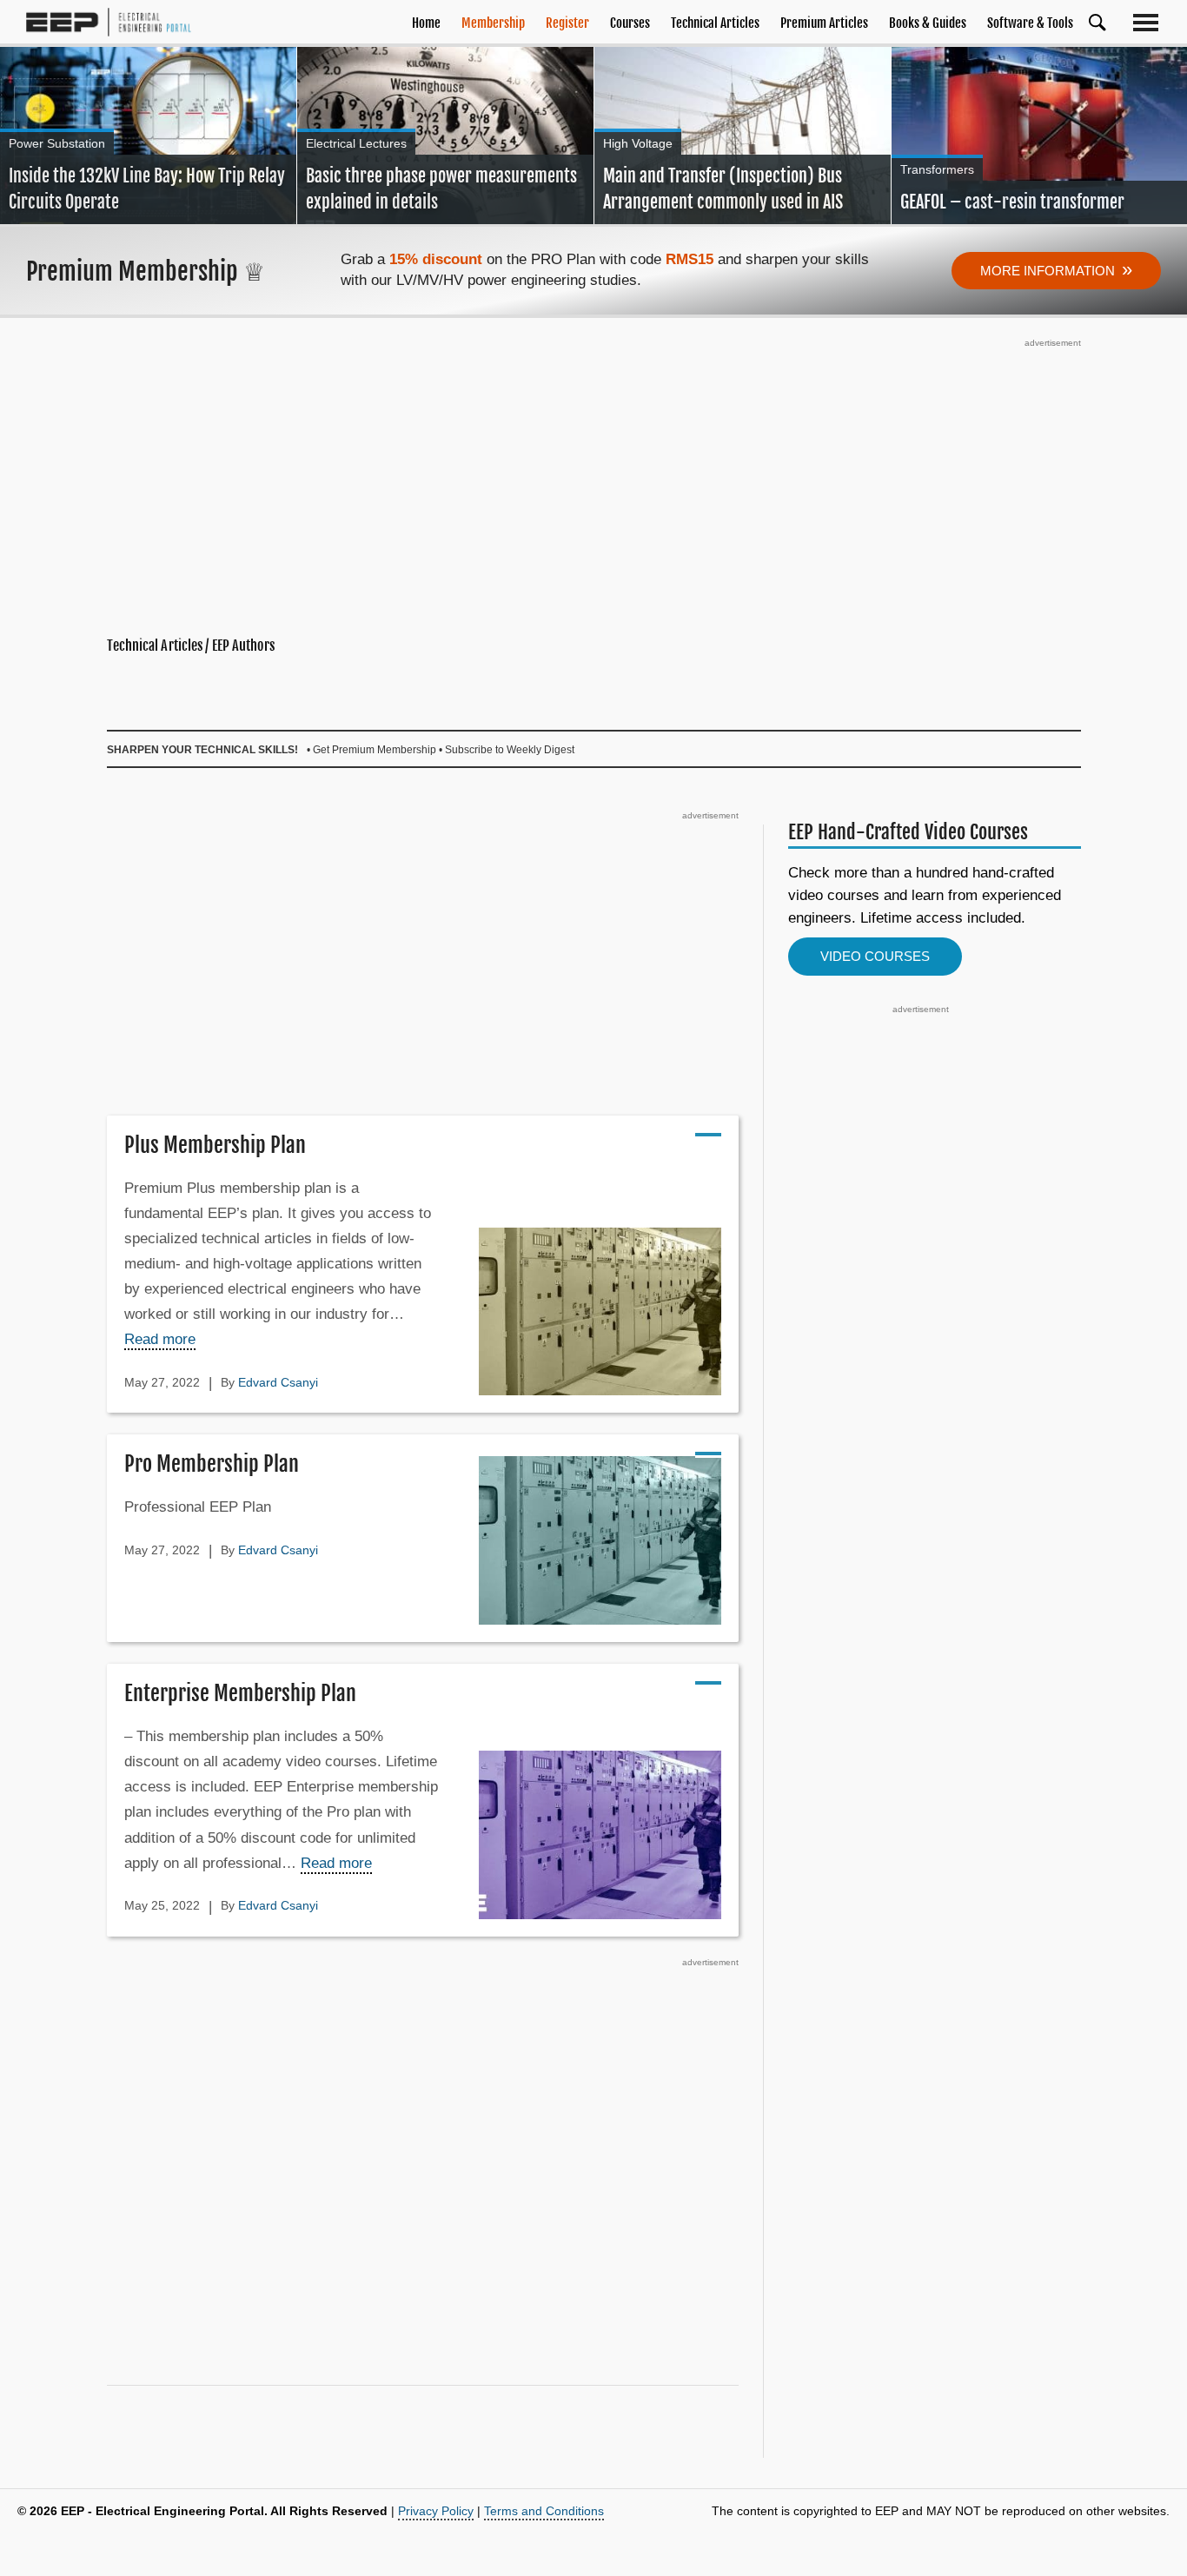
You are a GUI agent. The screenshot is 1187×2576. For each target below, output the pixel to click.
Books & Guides (928, 23)
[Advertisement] (594, 474)
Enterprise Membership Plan (240, 1693)
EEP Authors (243, 646)
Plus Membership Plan (215, 1145)
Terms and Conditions (544, 2511)
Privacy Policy (436, 2511)
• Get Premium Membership (371, 750)
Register (567, 23)
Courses (630, 23)
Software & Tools (1030, 23)
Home (426, 23)
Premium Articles (824, 23)
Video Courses (875, 956)
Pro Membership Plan (212, 1464)
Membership (493, 23)
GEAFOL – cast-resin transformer (1012, 202)
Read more (160, 1339)
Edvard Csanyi (278, 1382)
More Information (1056, 269)
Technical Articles (715, 23)
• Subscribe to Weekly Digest (507, 750)
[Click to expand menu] (1149, 22)
